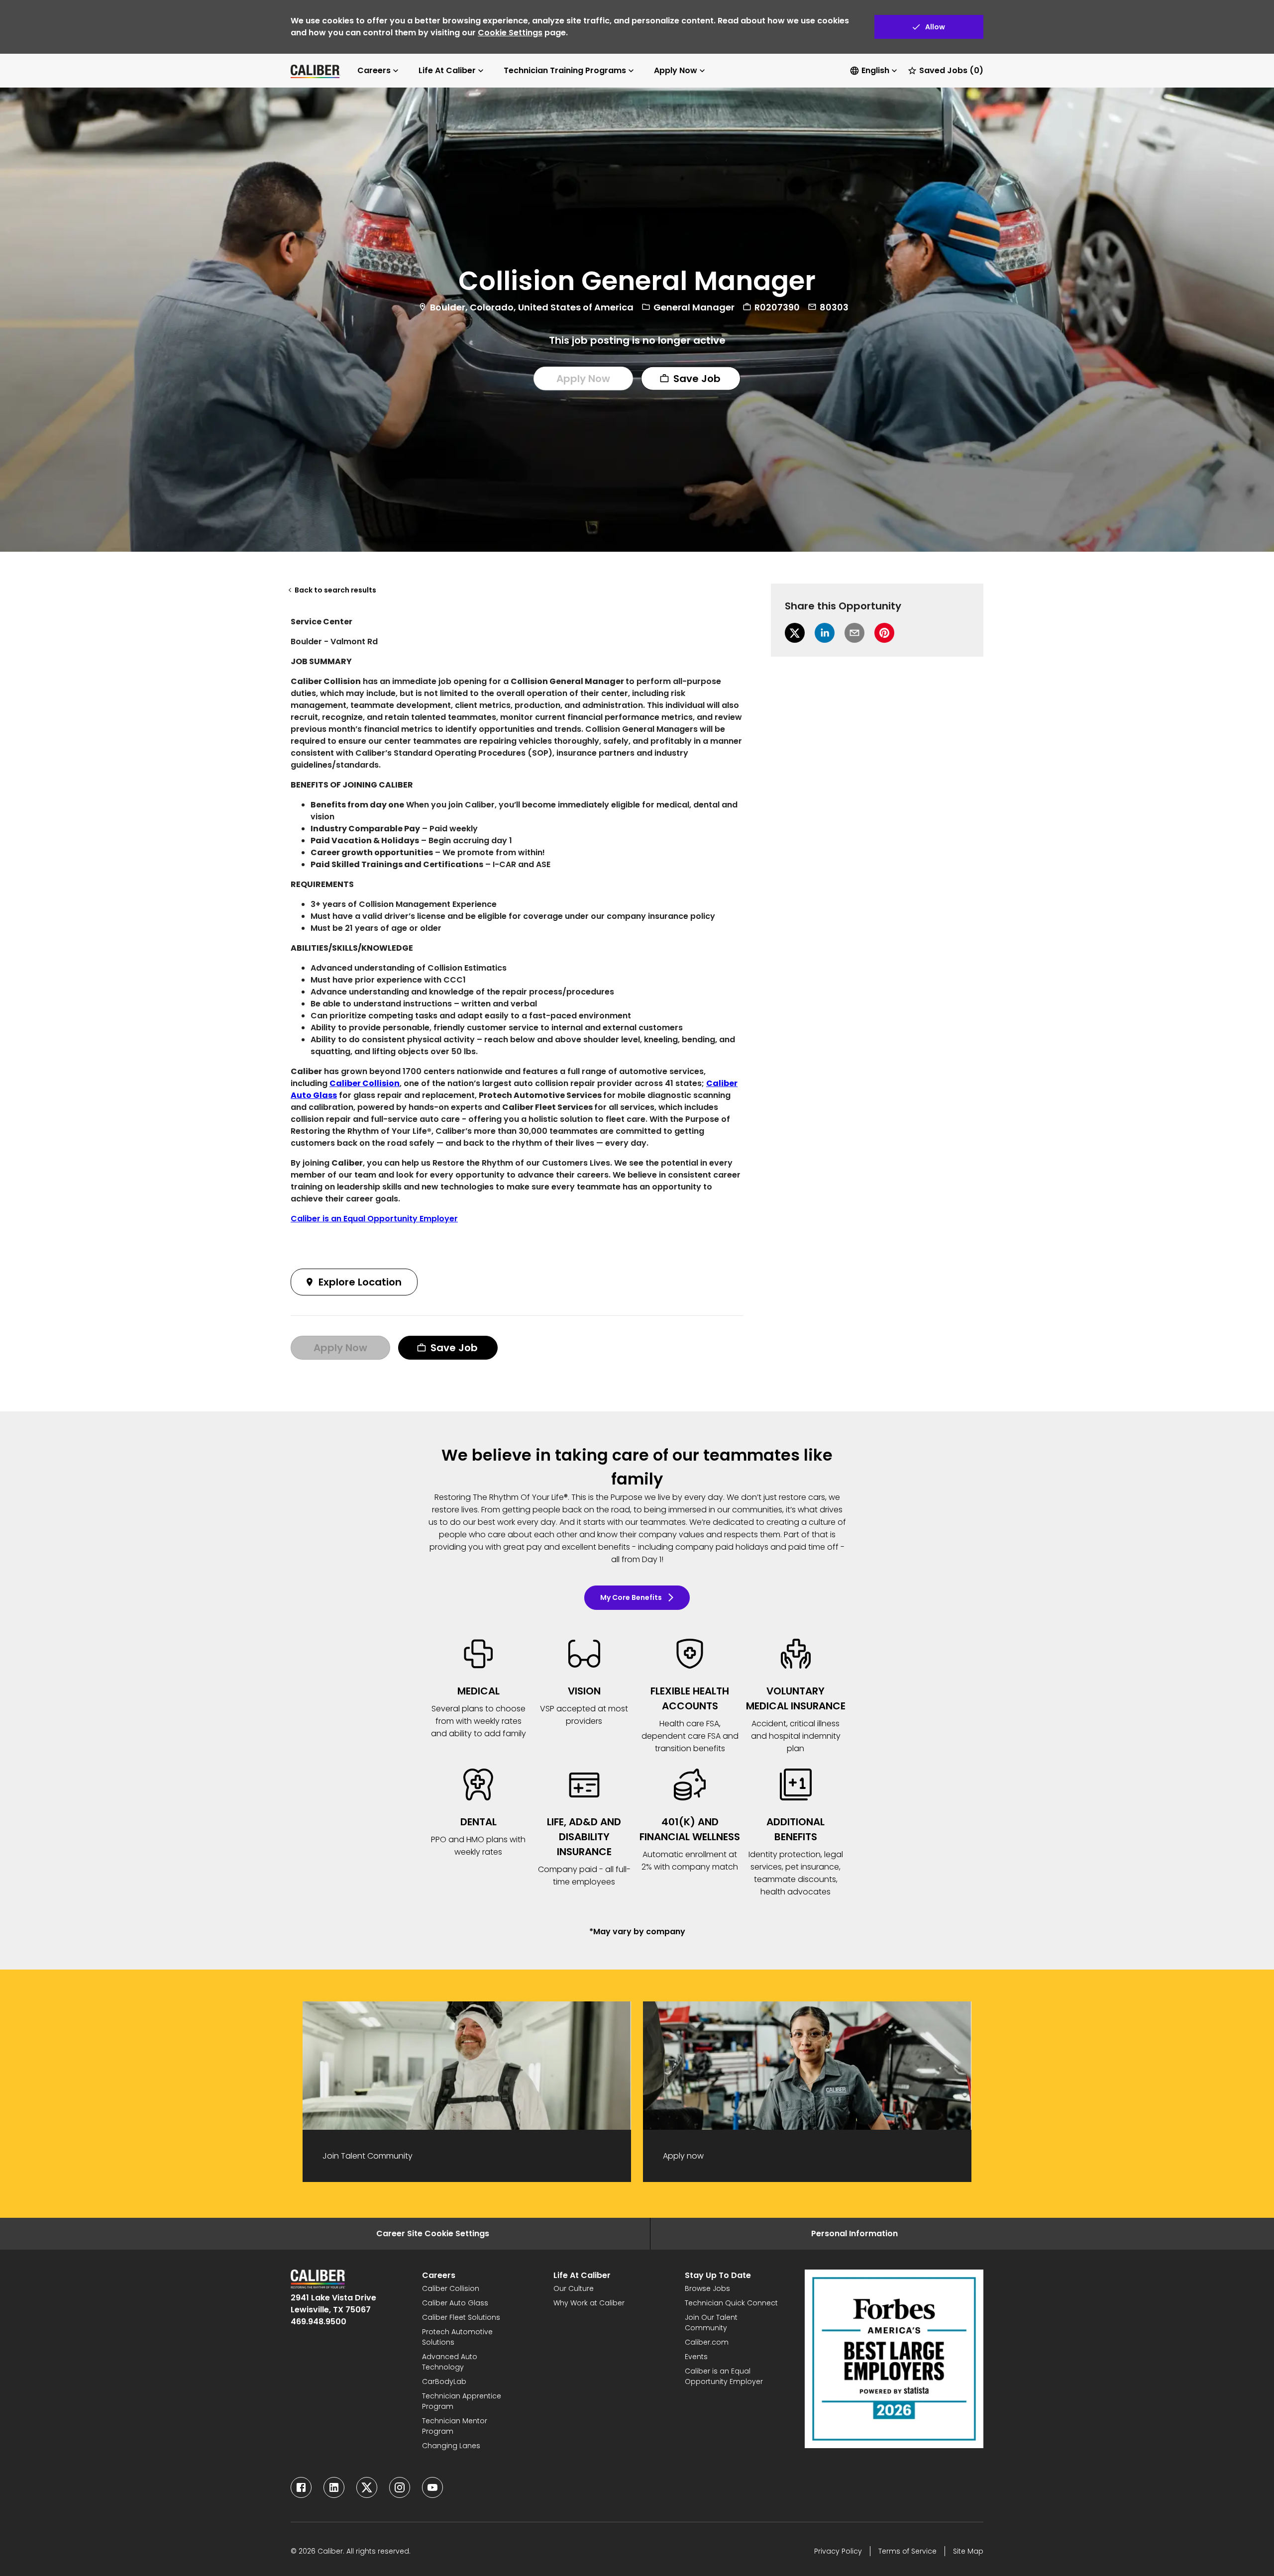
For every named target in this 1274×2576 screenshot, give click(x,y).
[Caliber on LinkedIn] (334, 2487)
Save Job (697, 379)
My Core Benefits (631, 1597)
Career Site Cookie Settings (433, 2233)
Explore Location (360, 1282)
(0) (951, 70)
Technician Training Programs (565, 70)
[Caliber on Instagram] (400, 2487)
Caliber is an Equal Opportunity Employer (374, 1219)
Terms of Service (907, 2551)
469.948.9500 (318, 2322)
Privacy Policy (838, 2551)
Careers (374, 70)
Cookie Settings (510, 33)
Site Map (968, 2551)
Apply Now (676, 70)
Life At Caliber (447, 70)
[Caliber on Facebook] (301, 2487)
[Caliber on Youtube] (432, 2487)
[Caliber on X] (367, 2487)
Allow (935, 27)
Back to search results (335, 590)
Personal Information (854, 2233)
